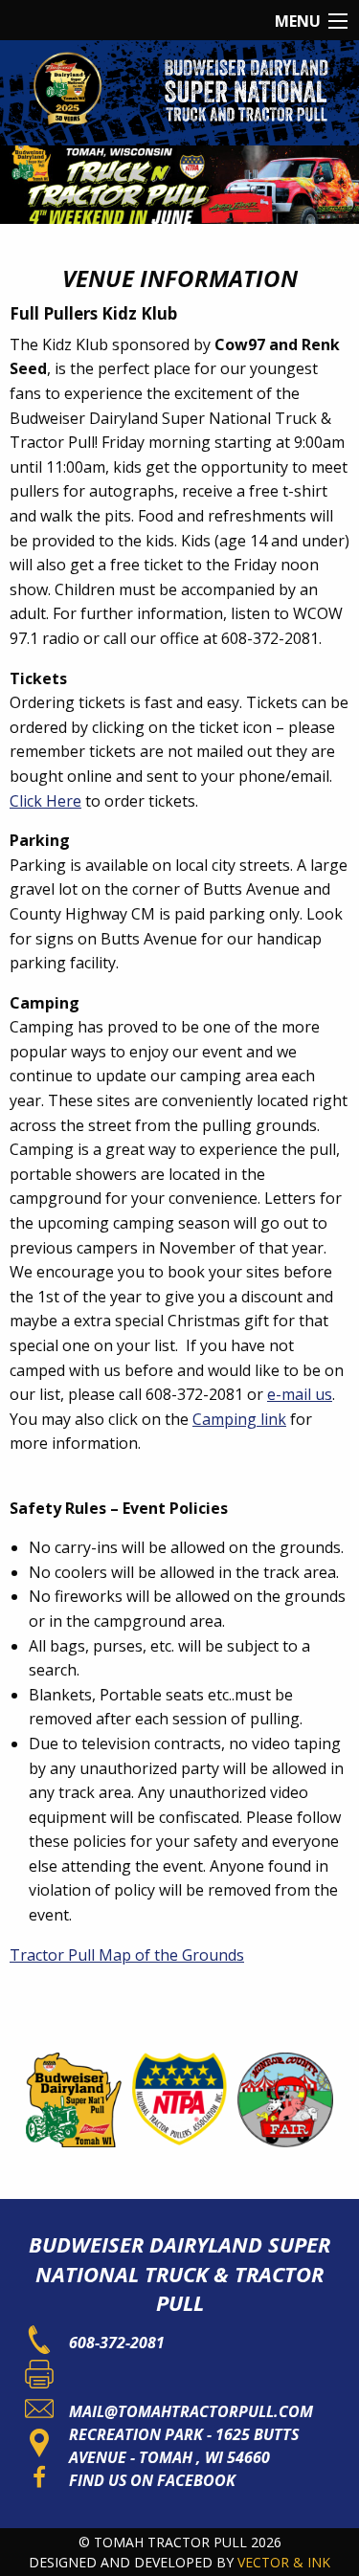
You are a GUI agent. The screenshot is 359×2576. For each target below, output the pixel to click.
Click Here (45, 801)
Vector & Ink (284, 2562)
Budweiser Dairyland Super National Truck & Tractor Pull (179, 2274)
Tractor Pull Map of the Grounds (127, 1955)
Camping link (239, 1419)
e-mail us (300, 1394)
